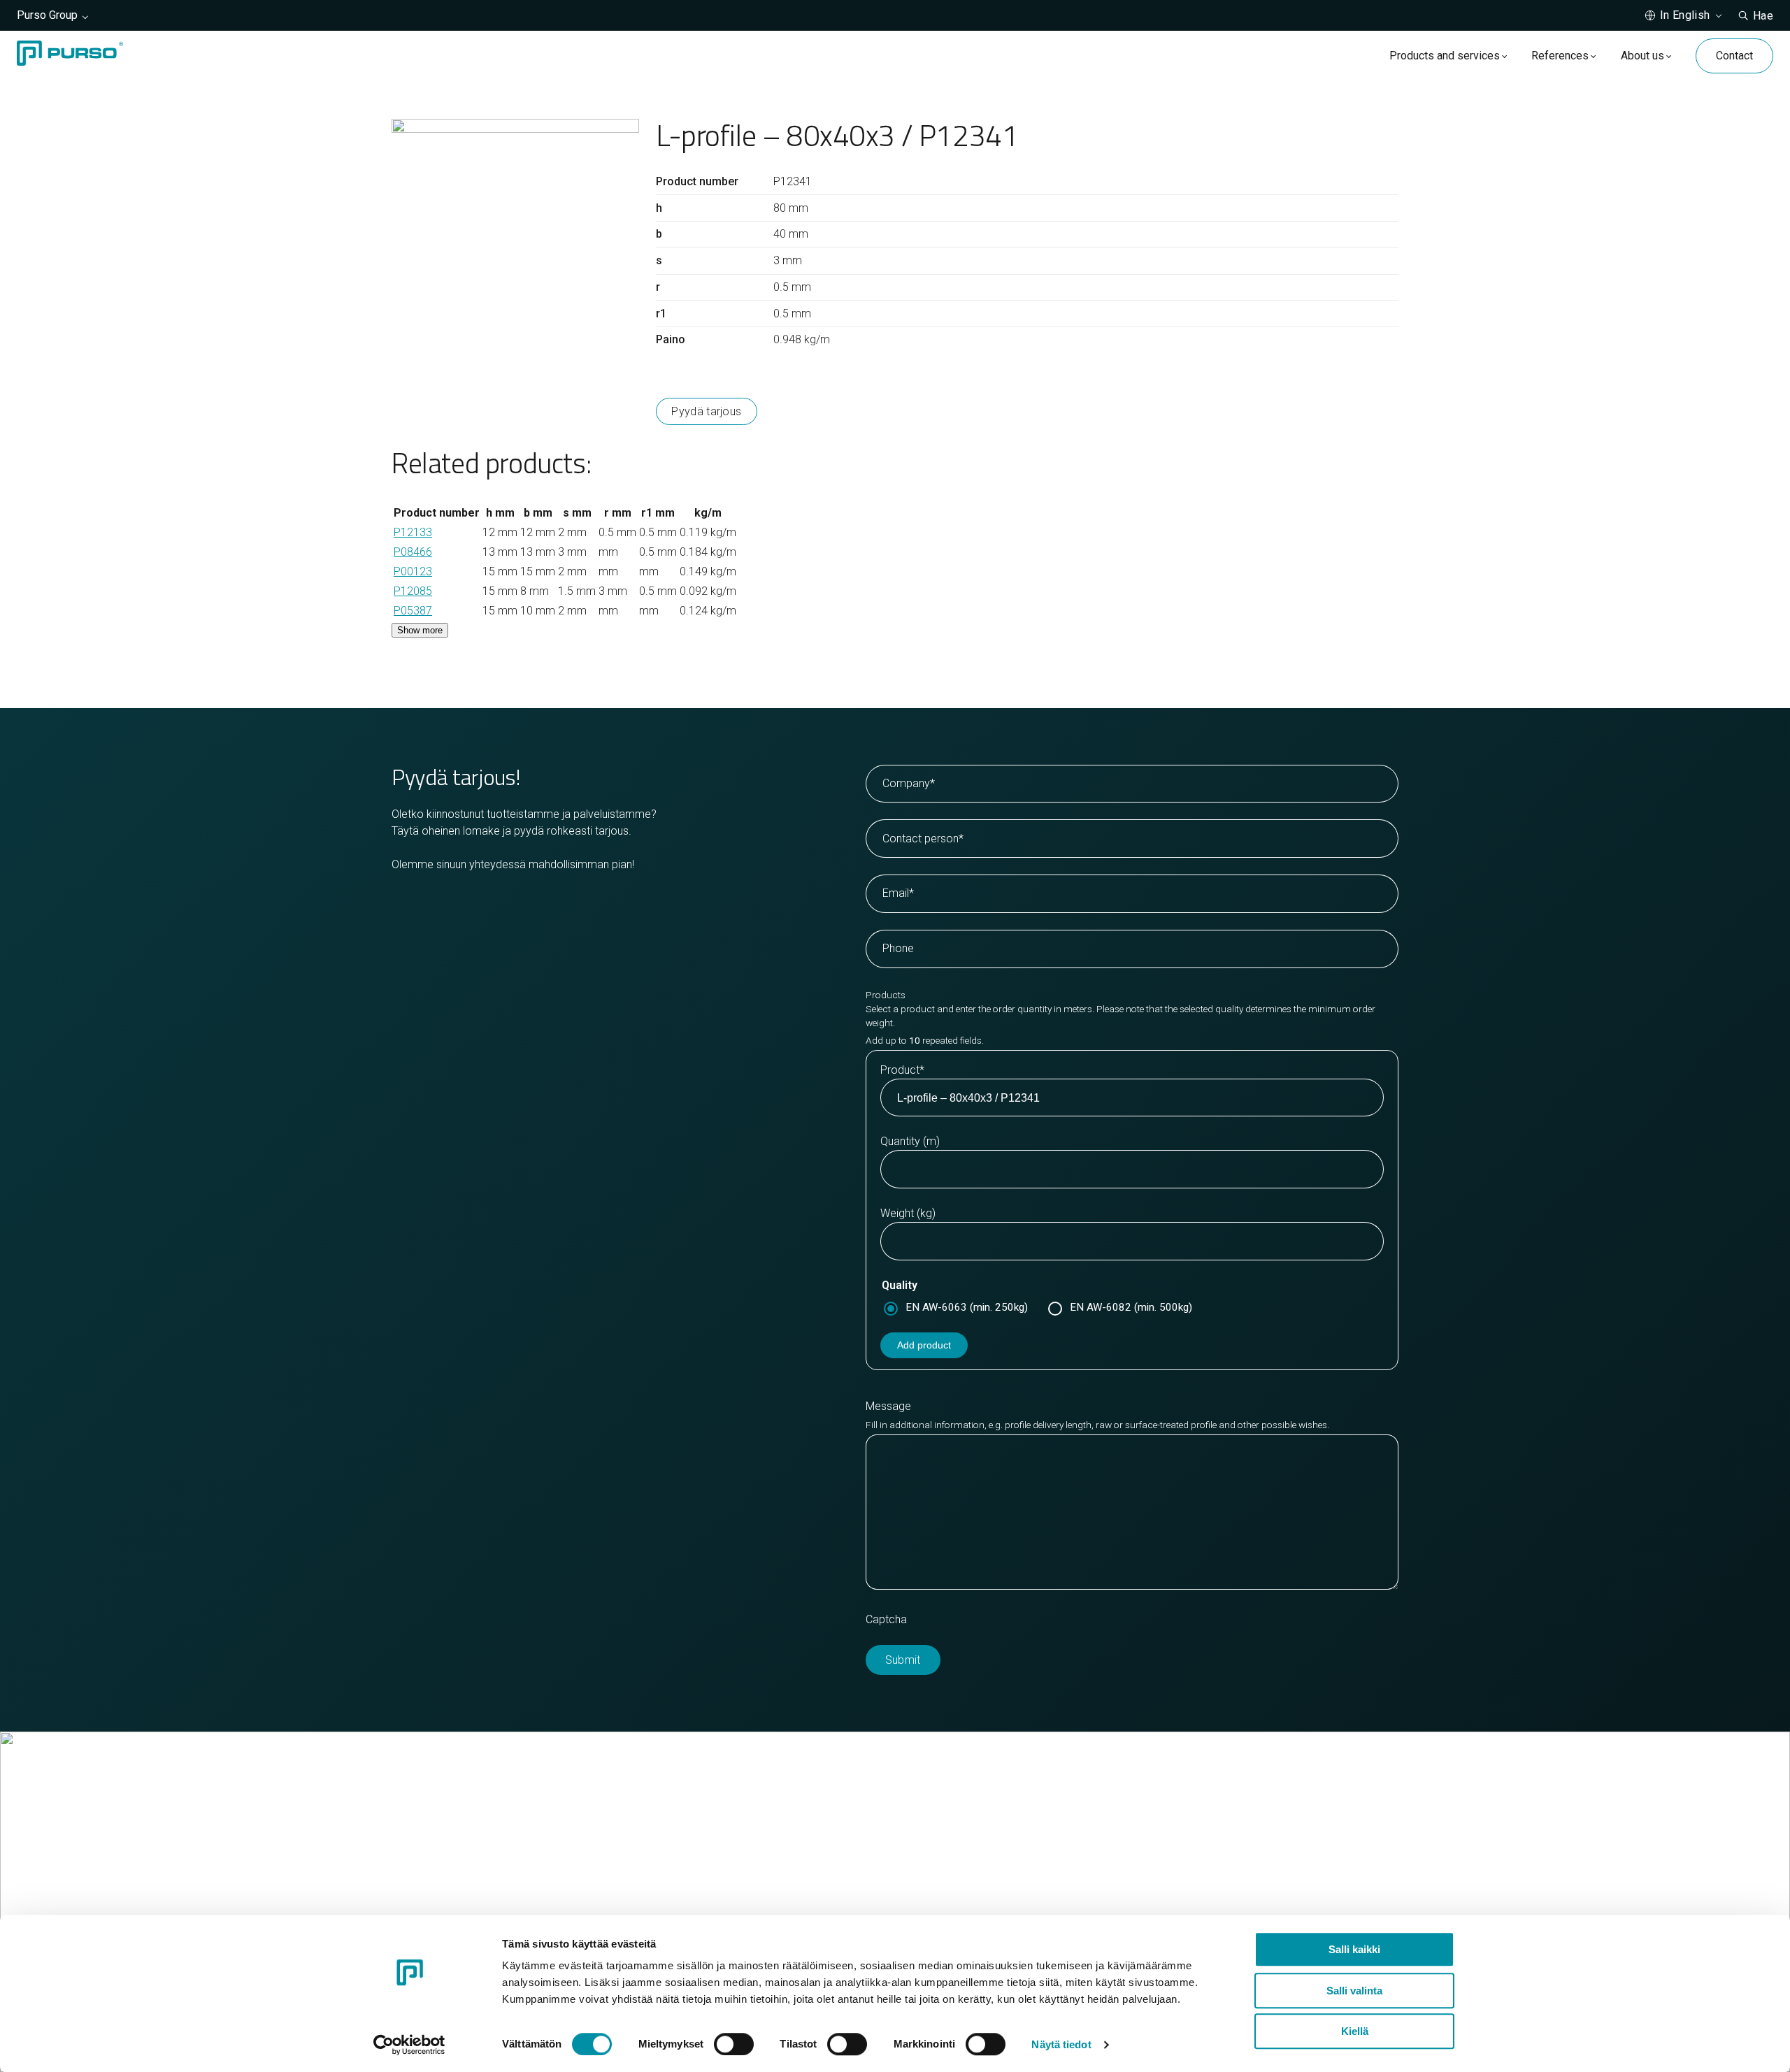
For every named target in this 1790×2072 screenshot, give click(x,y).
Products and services (1445, 56)
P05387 (413, 611)
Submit (903, 1660)
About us (1642, 56)
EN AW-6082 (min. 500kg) (1131, 1307)
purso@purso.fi (952, 1828)
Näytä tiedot (1061, 2044)
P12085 (413, 591)
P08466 (413, 552)
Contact (1734, 56)
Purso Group (47, 15)
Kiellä (1355, 2031)
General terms (948, 1878)
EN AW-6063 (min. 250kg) (967, 1307)
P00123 (413, 571)
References (1560, 56)
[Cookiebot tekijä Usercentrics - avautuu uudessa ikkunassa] (409, 2045)
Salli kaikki (1354, 1949)
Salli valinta (1354, 1991)
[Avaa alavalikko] (1504, 56)
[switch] (734, 2044)
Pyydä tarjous (706, 411)
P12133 (413, 532)
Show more (420, 630)
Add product (924, 1345)
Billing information (957, 1861)
